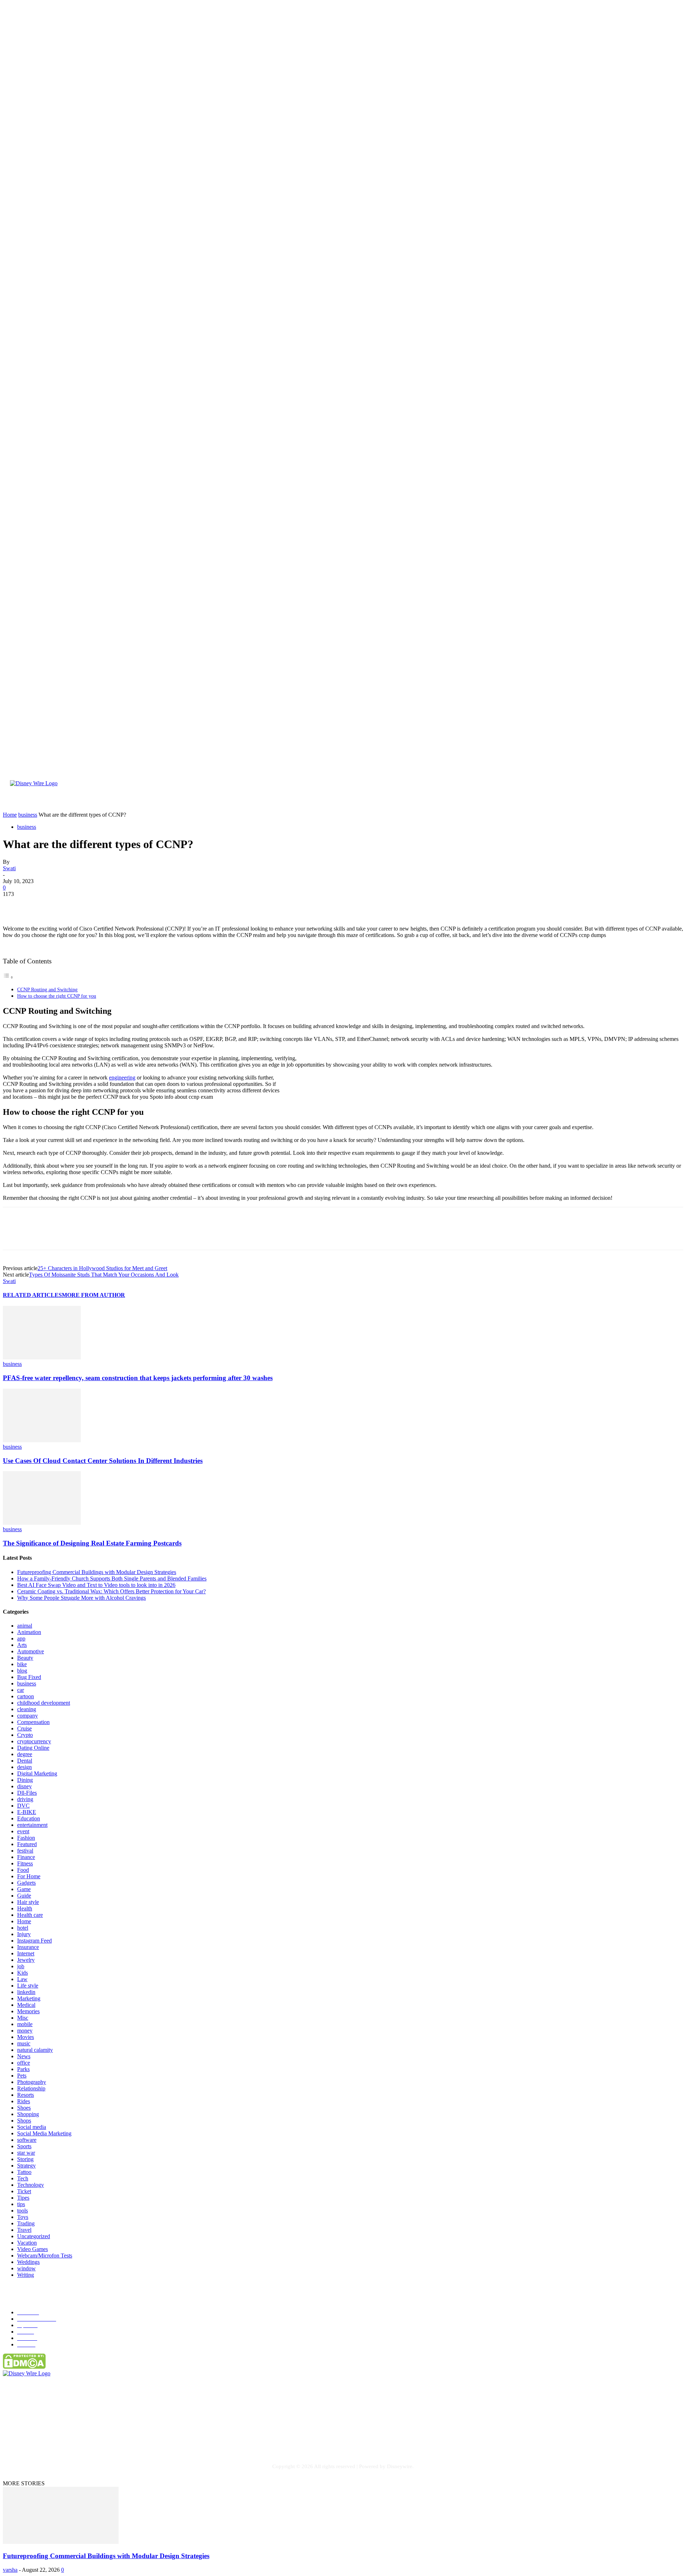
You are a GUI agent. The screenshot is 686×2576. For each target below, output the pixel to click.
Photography (32, 2082)
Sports (24, 2146)
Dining (25, 1780)
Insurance (28, 1947)
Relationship (31, 2088)
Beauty (25, 1658)
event (23, 1831)
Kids (23, 1973)
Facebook (31, 2438)
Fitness (25, 1863)
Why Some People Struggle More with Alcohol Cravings (81, 1598)
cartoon (26, 1696)
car (21, 1690)
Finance (26, 1857)
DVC (23, 1806)
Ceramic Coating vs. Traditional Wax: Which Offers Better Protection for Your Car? (111, 1591)
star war (26, 2153)
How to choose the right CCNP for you (57, 996)
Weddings (28, 2262)
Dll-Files (27, 1793)
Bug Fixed (29, 1677)
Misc (23, 2018)
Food (23, 1870)
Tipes (23, 2198)
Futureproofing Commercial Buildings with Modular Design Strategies (97, 1572)
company (28, 1716)
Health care (30, 1915)
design (24, 1767)
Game (24, 1889)
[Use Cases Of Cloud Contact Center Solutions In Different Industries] (42, 1440)
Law (22, 1979)
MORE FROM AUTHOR (93, 1295)
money (25, 2031)
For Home (29, 1876)
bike (22, 1664)
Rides (24, 2101)
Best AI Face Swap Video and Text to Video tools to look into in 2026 (96, 1585)
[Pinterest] (66, 905)
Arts (22, 1645)
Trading (26, 2223)
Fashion (26, 1838)
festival (25, 1851)
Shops (24, 2121)
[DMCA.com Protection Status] (24, 2367)
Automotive (31, 1651)
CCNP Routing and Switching (47, 989)
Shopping (28, 2114)
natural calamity (35, 2050)
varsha (10, 2570)
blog (22, 1671)
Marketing (29, 1998)
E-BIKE (27, 1812)
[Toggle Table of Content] (8, 977)
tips (21, 2204)
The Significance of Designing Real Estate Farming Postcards (92, 1543)
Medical (26, 2005)
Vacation (27, 2243)
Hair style (28, 1902)
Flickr (65, 2438)
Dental (25, 1761)
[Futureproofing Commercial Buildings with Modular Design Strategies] (61, 2542)
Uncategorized (34, 2236)
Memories (28, 2011)
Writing (26, 2275)
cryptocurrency (34, 1741)
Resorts (26, 2095)
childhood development (44, 1703)
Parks (23, 2069)
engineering (122, 1077)
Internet (26, 1953)
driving (25, 1799)
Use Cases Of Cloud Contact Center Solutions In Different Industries (103, 1461)
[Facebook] (15, 905)
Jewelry (26, 1960)
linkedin (26, 1992)
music (24, 2043)
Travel (24, 2230)
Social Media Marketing (44, 2133)
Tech (23, 2178)
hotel (23, 1928)
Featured (27, 1844)
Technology (31, 2185)
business (27, 827)
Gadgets (26, 1883)
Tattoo (24, 2172)
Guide (24, 1896)
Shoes (24, 2108)
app (21, 1638)
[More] (118, 905)
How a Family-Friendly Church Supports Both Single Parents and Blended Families (112, 1578)
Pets (22, 2076)
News (24, 2056)
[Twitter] (40, 905)
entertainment (32, 1825)
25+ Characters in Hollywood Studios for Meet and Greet (102, 1268)
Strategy (26, 2166)
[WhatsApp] (92, 905)
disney (24, 1786)
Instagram (98, 2438)
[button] (663, 802)
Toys (23, 2217)
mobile (25, 2024)
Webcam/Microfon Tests (45, 2256)
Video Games (33, 2249)
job (21, 1966)
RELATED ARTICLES (32, 1295)
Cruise (24, 1728)
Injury (24, 1934)
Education (29, 1818)
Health (25, 1908)
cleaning (27, 1709)
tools (23, 2211)
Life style (28, 1986)
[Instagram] (82, 2438)
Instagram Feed (34, 1941)
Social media (32, 2127)
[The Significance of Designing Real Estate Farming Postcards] (42, 1523)
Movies (26, 2037)
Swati (9, 868)
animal (25, 1626)
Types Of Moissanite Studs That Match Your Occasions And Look (104, 1275)
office (24, 2063)
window (26, 2268)
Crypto (25, 1735)
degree (25, 1754)
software (27, 2140)
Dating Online (33, 1748)
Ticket (24, 2191)
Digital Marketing (37, 1773)
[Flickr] (52, 2438)
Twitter (133, 2438)
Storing (25, 2159)
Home (24, 1921)
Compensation (33, 1722)
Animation (29, 1632)
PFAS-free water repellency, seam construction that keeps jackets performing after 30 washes (138, 1378)
